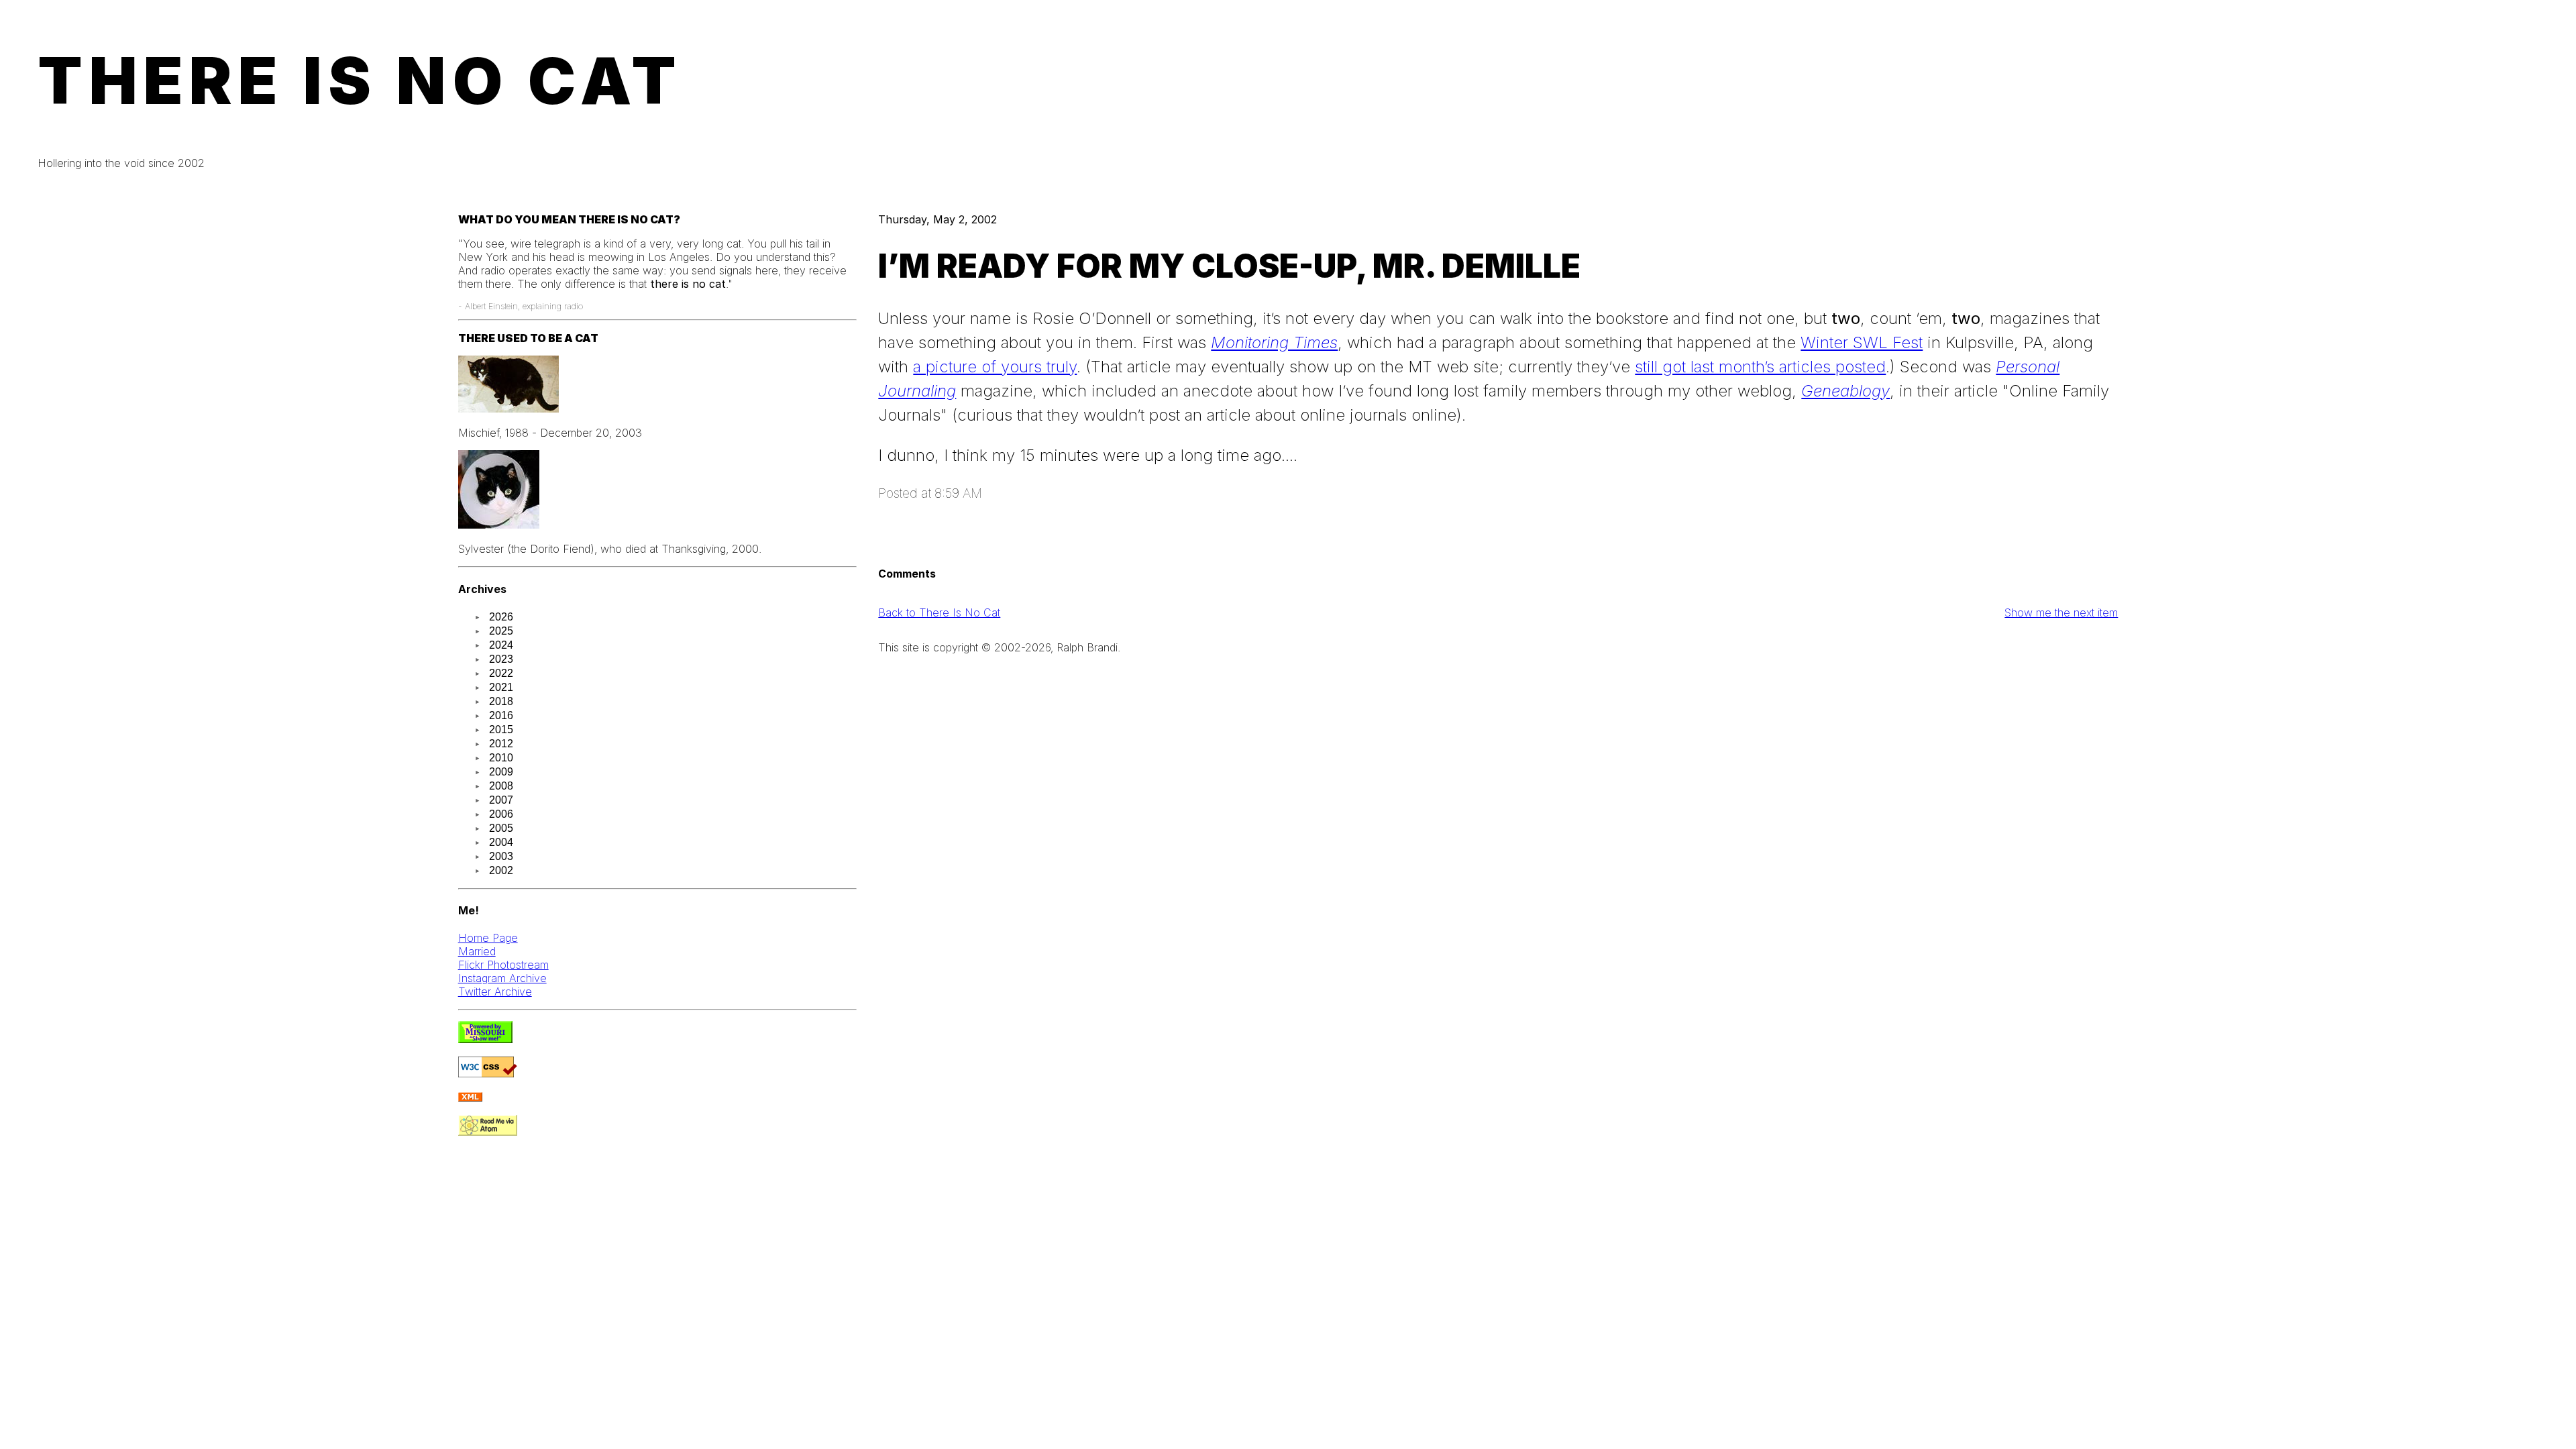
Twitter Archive (495, 991)
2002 (501, 870)
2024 (501, 645)
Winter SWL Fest (1862, 342)
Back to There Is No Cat (939, 612)
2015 (501, 730)
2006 (501, 814)
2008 (501, 786)
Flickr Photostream (503, 965)
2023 (501, 659)
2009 (501, 772)
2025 (501, 631)
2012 (501, 744)
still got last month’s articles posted (1760, 367)
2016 (501, 715)
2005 (501, 828)
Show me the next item (2061, 612)
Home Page (488, 938)
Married (477, 951)
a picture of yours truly (995, 367)
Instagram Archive (502, 978)
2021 (501, 687)
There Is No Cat (360, 80)
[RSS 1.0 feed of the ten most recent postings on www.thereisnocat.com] (470, 1097)
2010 (501, 758)
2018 (501, 701)
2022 (501, 673)
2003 (501, 856)
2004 (501, 842)
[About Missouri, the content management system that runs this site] (485, 1039)
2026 (501, 617)
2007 (501, 800)
